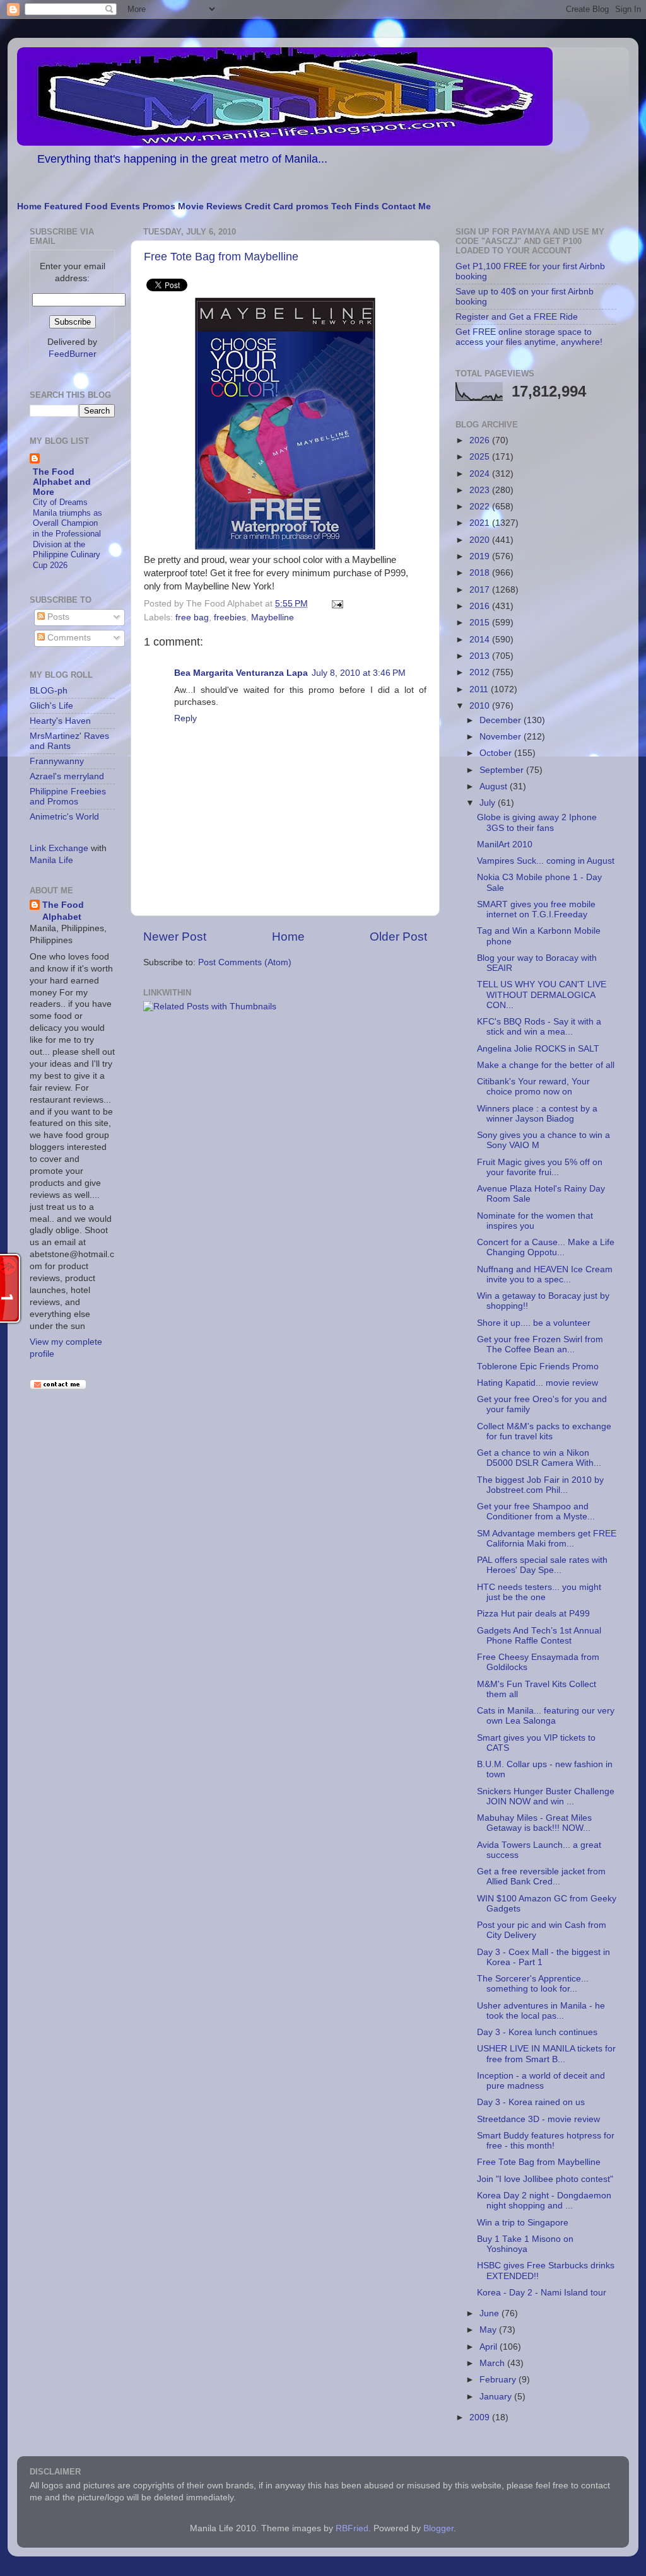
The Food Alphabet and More (62, 482)
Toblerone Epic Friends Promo (538, 1366)
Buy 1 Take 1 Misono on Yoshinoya (525, 2244)
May (489, 2330)
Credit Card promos (287, 206)
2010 (481, 706)
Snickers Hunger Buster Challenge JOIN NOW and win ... (546, 1796)
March (493, 2363)
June (490, 2313)
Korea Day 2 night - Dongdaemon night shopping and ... (544, 2201)
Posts (57, 617)
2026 (481, 440)
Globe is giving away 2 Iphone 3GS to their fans (537, 822)
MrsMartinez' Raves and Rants (69, 741)
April (490, 2347)
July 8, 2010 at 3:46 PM (359, 673)
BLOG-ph (49, 691)
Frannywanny (57, 761)
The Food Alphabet (63, 911)
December (502, 720)
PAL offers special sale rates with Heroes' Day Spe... (542, 1565)
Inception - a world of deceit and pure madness (541, 2081)
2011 (480, 689)
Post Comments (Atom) (245, 962)
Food (97, 206)
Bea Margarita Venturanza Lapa (241, 673)
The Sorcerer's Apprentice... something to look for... (533, 1984)
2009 (481, 2417)
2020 (481, 540)
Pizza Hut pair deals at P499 (533, 1614)
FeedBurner (73, 354)
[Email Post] (335, 604)
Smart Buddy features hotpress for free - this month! (546, 2141)
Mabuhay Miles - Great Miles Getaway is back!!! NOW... (534, 1823)
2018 (481, 573)
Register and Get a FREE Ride (517, 317)
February (499, 2380)
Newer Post (175, 937)
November (502, 737)
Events (125, 206)
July (489, 803)
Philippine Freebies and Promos (68, 797)
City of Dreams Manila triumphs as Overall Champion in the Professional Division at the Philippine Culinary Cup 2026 (68, 534)
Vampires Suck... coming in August (546, 861)
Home (29, 206)
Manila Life (51, 860)
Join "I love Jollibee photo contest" (545, 2179)
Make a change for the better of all (546, 1065)
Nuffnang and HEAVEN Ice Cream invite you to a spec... (545, 1274)
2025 (481, 457)
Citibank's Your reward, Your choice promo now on (533, 1087)
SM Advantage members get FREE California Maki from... (547, 1539)
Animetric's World (64, 817)
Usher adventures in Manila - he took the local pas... (541, 2011)
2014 (481, 640)
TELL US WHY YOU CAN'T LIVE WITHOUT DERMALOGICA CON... (542, 995)
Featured (63, 206)
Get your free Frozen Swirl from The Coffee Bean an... (540, 1344)
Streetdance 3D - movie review (538, 2119)
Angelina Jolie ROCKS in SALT (538, 1049)
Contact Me (406, 206)
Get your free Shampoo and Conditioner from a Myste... (536, 1511)
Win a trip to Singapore (523, 2223)
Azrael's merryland (67, 776)
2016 (481, 606)
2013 (481, 656)
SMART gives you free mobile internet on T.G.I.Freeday (536, 909)
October (497, 753)
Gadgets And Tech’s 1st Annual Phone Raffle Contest (539, 1636)
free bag (192, 618)
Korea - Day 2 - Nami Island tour (542, 2293)
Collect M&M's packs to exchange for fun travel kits (544, 1431)
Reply (185, 718)
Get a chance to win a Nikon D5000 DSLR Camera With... (539, 1458)
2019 (481, 556)
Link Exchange (59, 848)
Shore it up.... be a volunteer (534, 1323)
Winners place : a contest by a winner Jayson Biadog (537, 1114)
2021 (481, 523)
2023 (481, 490)
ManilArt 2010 (505, 844)
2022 (481, 507)
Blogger (438, 2528)
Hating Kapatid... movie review (537, 1383)
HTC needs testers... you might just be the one (539, 1592)
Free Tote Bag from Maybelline (221, 257)
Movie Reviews (210, 206)
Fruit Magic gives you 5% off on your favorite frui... (540, 1167)
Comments (68, 638)
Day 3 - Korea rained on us (531, 2102)
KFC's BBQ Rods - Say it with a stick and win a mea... (539, 1027)
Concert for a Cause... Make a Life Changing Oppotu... (546, 1247)
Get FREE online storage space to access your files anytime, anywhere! (529, 337)
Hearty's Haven (60, 721)
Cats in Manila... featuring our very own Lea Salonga (546, 1716)
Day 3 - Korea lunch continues (537, 2032)
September (503, 770)
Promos (159, 206)
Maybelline (273, 618)
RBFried (352, 2528)
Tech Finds (355, 206)
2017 (481, 590)
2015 (481, 623)
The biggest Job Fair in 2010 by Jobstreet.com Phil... (540, 1485)
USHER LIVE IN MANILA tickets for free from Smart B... (546, 2054)
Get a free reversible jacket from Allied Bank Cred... (541, 1877)
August (495, 786)
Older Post (398, 937)
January (497, 2397)
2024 (481, 474)
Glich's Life (51, 706)
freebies (230, 618)
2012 (481, 672)
